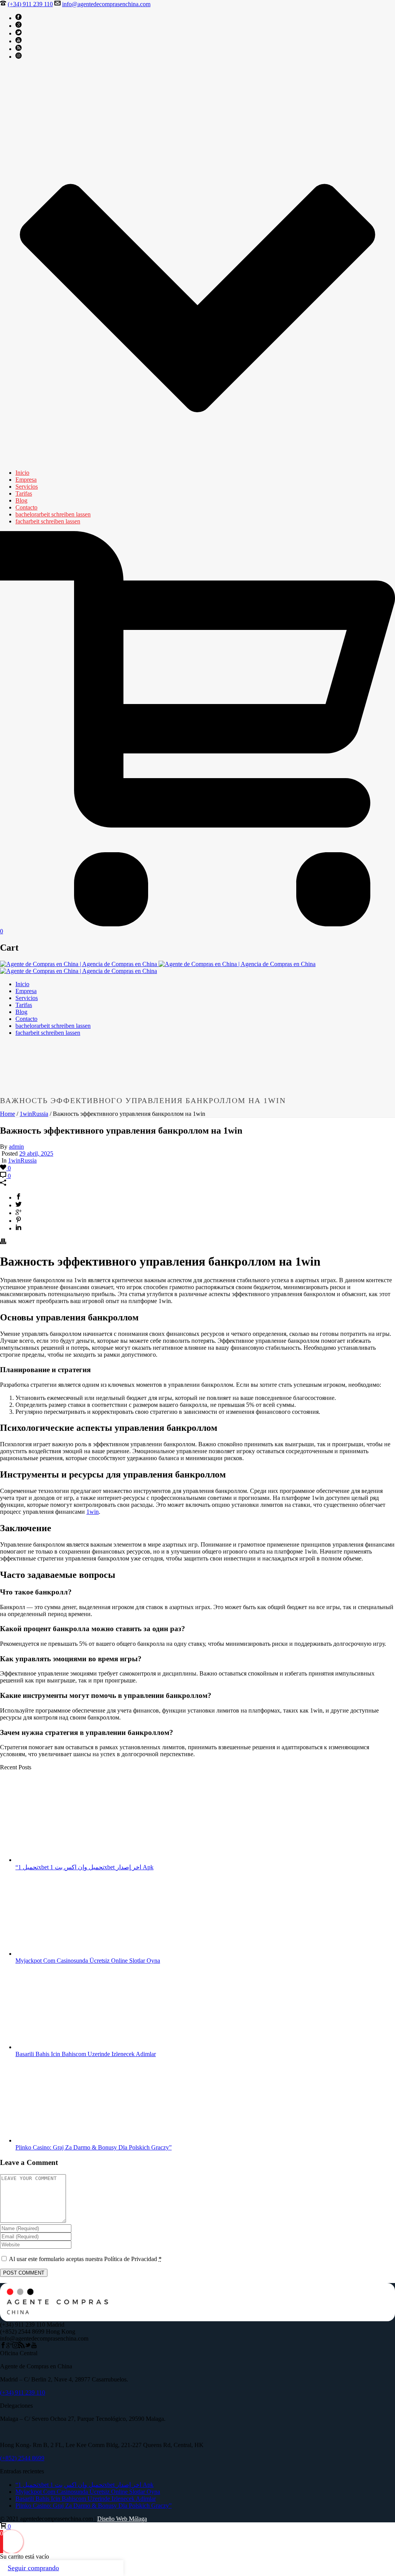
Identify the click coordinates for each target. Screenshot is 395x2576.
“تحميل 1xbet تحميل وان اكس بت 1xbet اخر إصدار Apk (84, 1867)
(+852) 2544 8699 (22, 2458)
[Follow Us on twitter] (28, 2346)
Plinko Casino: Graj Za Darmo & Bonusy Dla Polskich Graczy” (94, 2147)
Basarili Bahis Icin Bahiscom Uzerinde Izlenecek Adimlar (86, 2054)
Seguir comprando (33, 2568)
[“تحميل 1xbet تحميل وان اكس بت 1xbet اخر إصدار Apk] (68, 1860)
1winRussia (34, 1114)
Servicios (27, 487)
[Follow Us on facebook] (3, 2346)
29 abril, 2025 (36, 1153)
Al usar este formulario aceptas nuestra (85, 2259)
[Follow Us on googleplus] (9, 2346)
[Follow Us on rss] (22, 2346)
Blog (21, 500)
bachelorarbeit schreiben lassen (53, 514)
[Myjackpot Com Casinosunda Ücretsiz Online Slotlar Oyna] (68, 1954)
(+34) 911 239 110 (30, 4)
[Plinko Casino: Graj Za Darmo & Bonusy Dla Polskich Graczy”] (68, 2140)
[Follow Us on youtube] (34, 2346)
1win (93, 1512)
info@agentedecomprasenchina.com (106, 4)
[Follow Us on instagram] (15, 2346)
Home (8, 1114)
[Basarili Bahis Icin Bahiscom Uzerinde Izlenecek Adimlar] (68, 2047)
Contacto (26, 507)
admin (16, 1147)
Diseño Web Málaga (122, 2519)
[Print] (3, 1242)
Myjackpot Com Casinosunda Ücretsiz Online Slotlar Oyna (88, 1961)
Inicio (22, 473)
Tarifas (24, 493)
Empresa (26, 480)
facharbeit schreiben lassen (48, 521)
